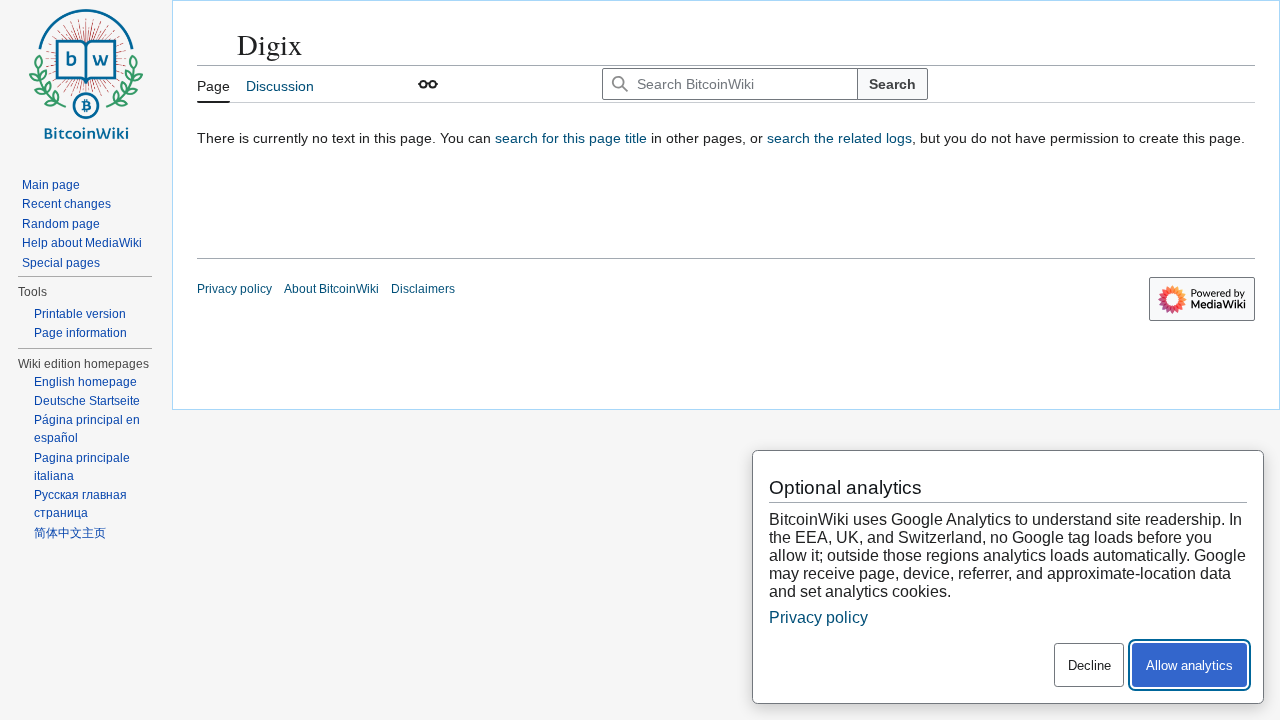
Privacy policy (234, 289)
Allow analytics (1189, 665)
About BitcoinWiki (331, 289)
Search (892, 84)
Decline (1089, 665)
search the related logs (839, 138)
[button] (428, 84)
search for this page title (571, 138)
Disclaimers (423, 289)
